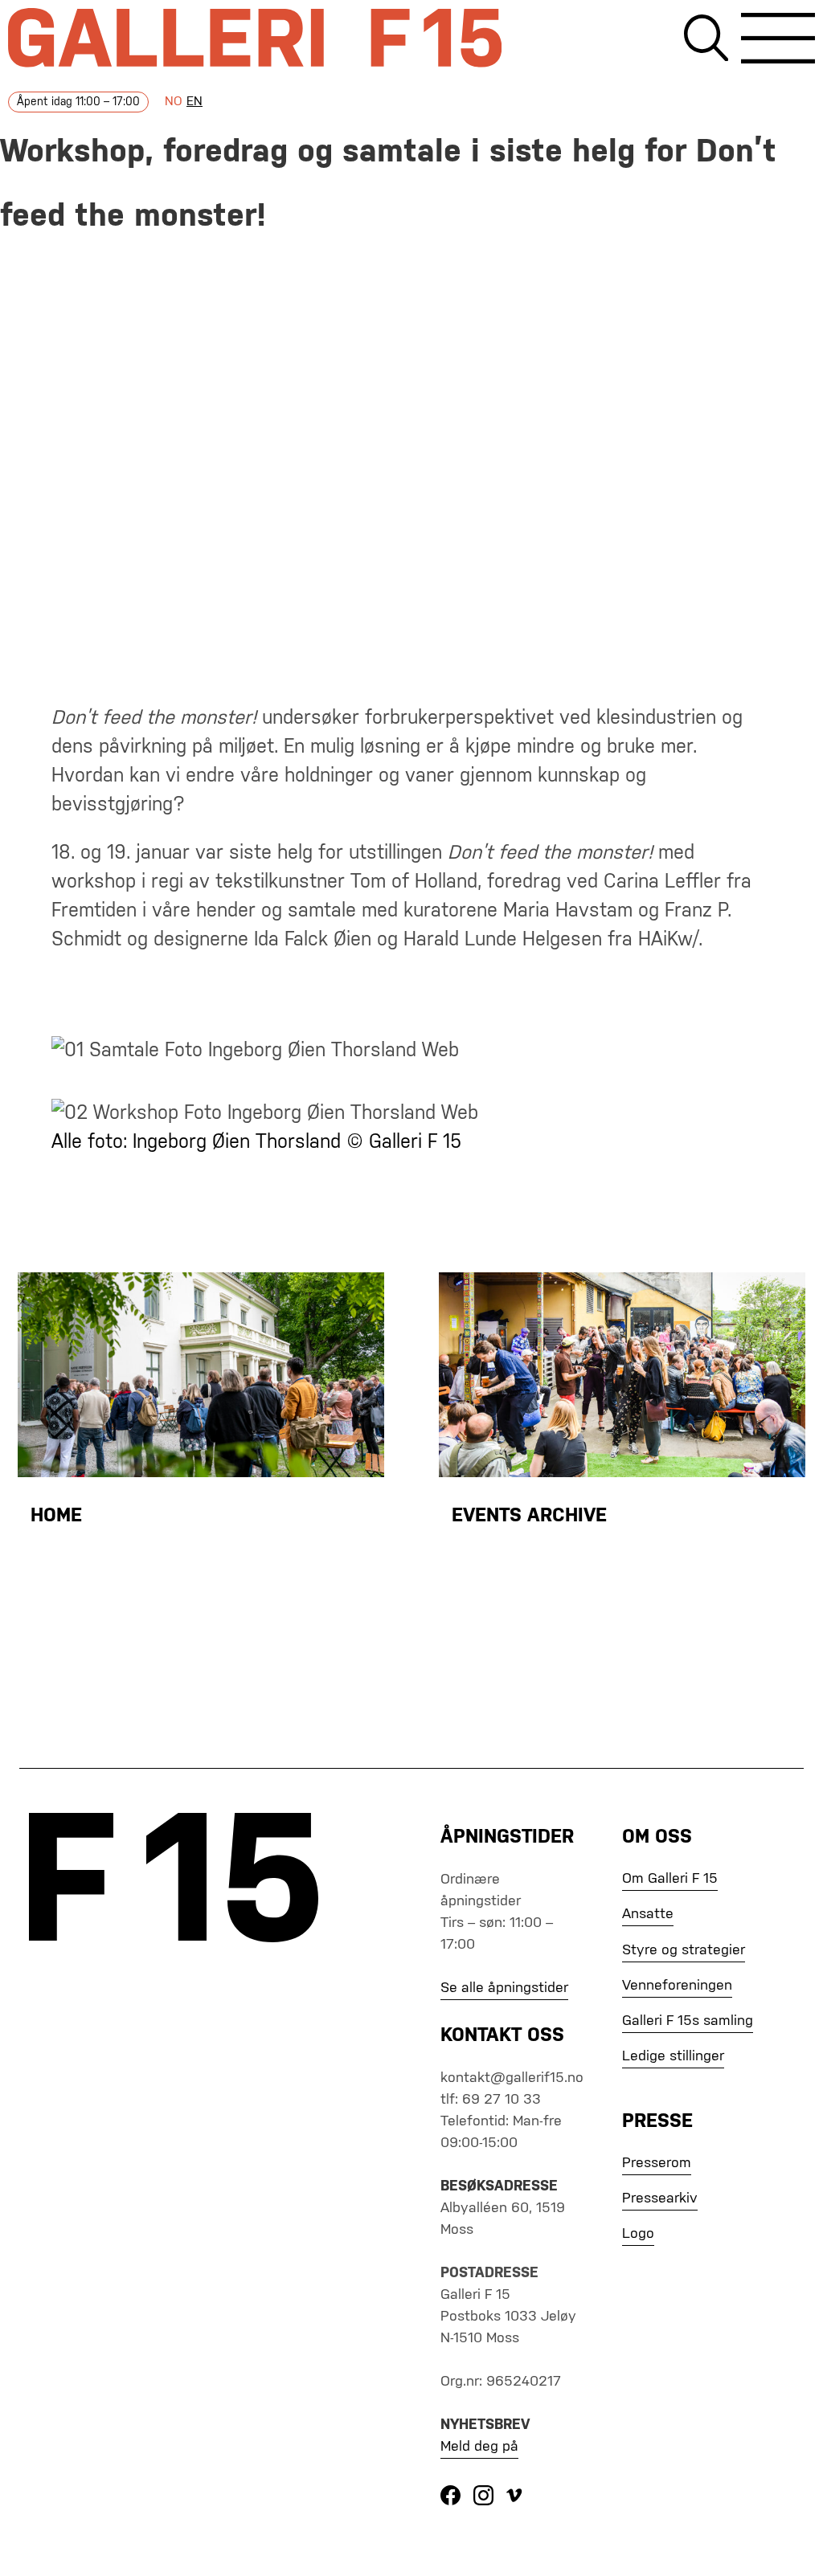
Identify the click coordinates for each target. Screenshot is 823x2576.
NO (174, 102)
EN (194, 102)
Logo (638, 2234)
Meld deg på (479, 2447)
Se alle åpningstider (504, 1988)
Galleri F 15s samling (688, 2021)
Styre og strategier (684, 1950)
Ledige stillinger (673, 2056)
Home (56, 1516)
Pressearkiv (660, 2198)
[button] (778, 41)
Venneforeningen (677, 1986)
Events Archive (529, 1516)
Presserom (657, 2163)
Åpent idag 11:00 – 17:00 (78, 102)
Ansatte (648, 1914)
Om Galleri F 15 (670, 1879)
